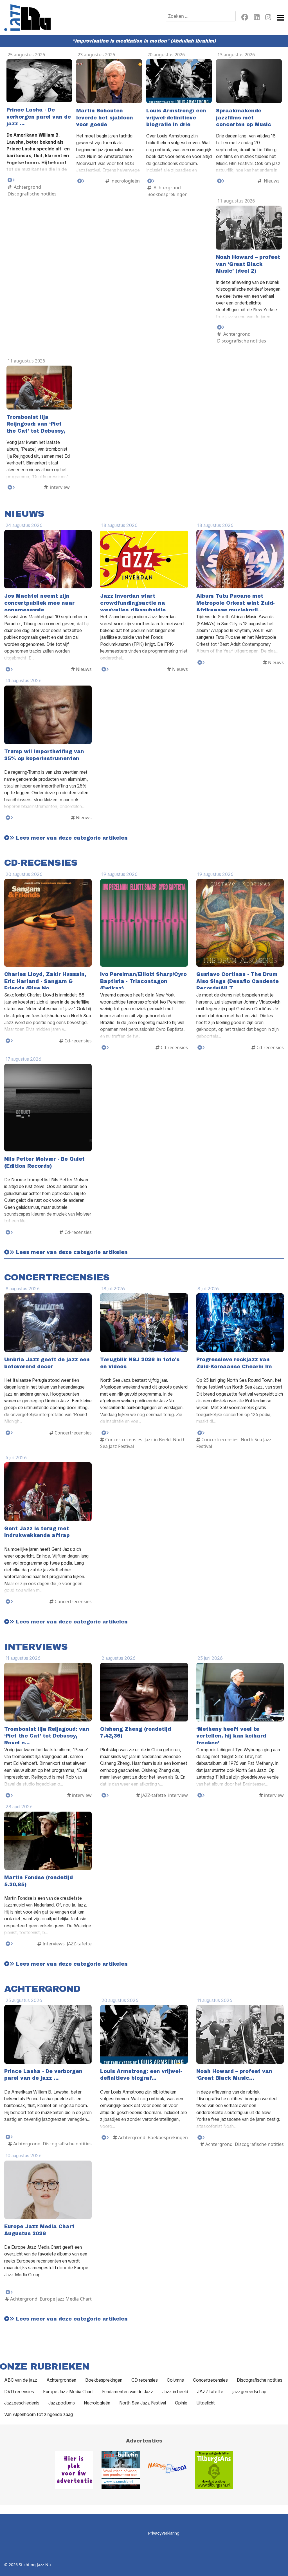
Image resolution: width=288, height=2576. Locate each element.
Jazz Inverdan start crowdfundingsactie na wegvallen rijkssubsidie (133, 603)
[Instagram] (268, 18)
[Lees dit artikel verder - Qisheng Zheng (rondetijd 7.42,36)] (105, 1795)
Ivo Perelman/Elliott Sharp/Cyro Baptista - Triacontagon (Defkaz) (143, 981)
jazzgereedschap (249, 2392)
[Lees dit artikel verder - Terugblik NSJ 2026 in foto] (105, 1433)
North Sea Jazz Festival (143, 2403)
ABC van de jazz (21, 2380)
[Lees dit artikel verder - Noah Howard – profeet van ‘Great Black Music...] (201, 2138)
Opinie (181, 2403)
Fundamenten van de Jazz (128, 2392)
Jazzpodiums (62, 2403)
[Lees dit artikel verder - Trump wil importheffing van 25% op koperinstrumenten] (9, 818)
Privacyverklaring (164, 2533)
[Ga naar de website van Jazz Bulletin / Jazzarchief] (121, 2470)
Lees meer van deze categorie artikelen (71, 838)
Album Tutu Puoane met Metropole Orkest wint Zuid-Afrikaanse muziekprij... (236, 603)
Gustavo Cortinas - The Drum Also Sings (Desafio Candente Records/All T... (238, 981)
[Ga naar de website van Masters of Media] (167, 2470)
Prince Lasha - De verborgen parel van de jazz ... (39, 117)
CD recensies (145, 2380)
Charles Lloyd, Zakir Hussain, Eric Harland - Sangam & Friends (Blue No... (45, 981)
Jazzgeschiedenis (22, 2403)
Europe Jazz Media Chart (68, 2392)
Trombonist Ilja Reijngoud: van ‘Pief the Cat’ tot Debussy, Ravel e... (47, 1736)
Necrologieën (97, 2403)
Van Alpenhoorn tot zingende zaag (39, 2414)
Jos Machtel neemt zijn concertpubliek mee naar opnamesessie (39, 603)
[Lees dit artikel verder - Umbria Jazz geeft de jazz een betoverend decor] (9, 1433)
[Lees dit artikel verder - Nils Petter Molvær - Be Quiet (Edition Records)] (9, 1232)
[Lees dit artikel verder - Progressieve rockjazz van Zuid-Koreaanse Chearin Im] (201, 1433)
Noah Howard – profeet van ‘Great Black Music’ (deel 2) (248, 264)
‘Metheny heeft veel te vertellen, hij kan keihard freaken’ (231, 1736)
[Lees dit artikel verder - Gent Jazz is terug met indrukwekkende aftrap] (9, 1602)
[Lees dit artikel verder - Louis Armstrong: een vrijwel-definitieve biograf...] (105, 2138)
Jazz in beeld (175, 2392)
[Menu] (280, 18)
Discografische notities (260, 2380)
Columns (175, 2380)
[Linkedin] (257, 18)
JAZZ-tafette (210, 2392)
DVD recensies (19, 2392)
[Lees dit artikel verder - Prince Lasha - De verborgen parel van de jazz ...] (11, 180)
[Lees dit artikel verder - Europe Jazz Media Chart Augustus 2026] (9, 2292)
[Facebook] (245, 18)
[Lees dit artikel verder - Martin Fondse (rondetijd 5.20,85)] (9, 1944)
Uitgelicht (206, 2403)
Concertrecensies (210, 2380)
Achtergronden (61, 2380)
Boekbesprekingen (104, 2380)
